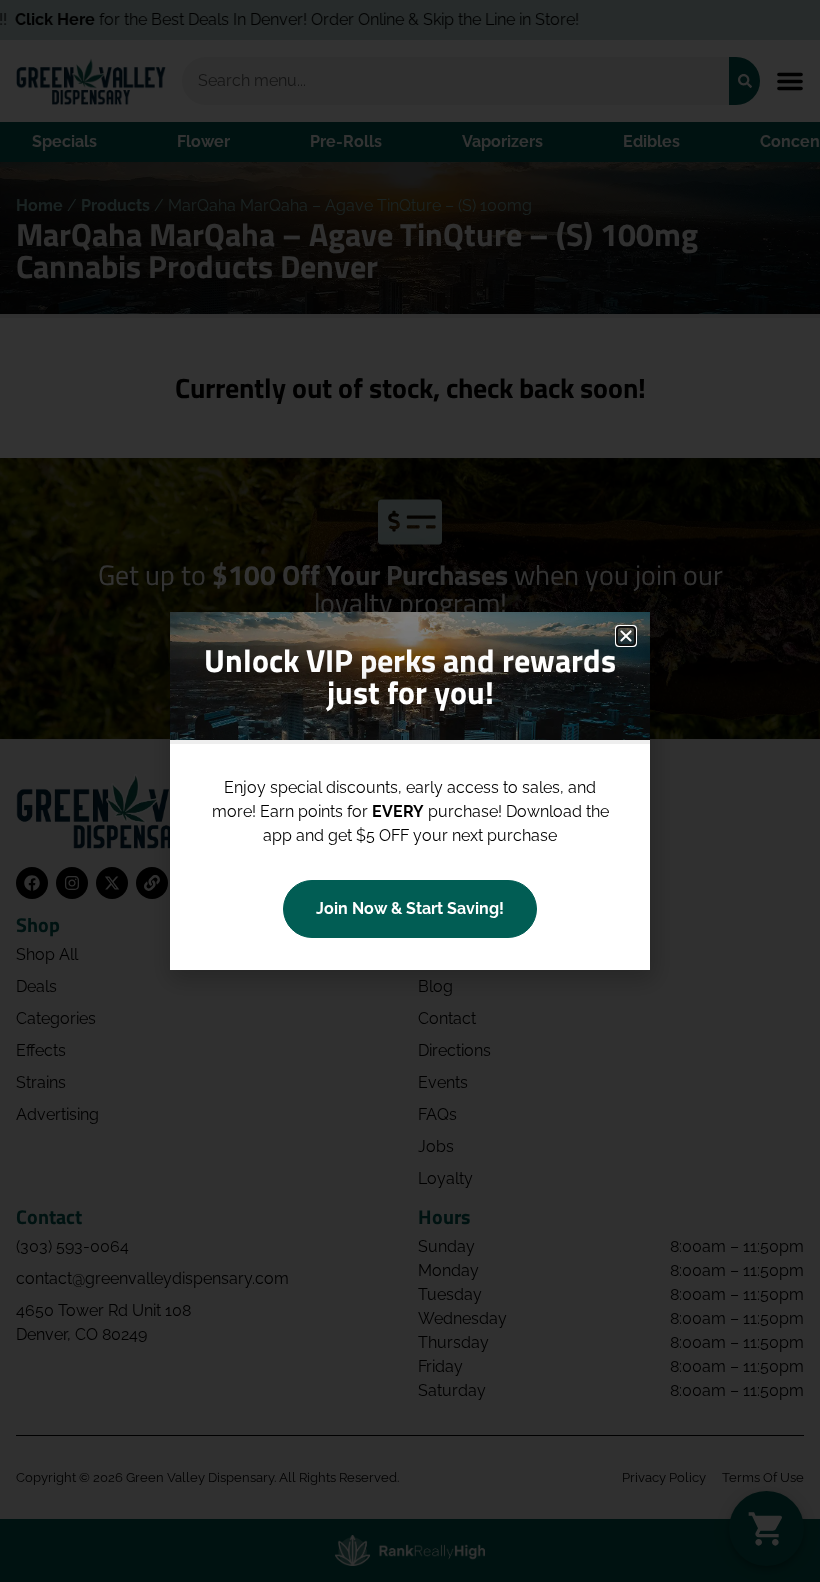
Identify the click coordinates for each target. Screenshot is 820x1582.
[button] (626, 636)
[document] (410, 791)
